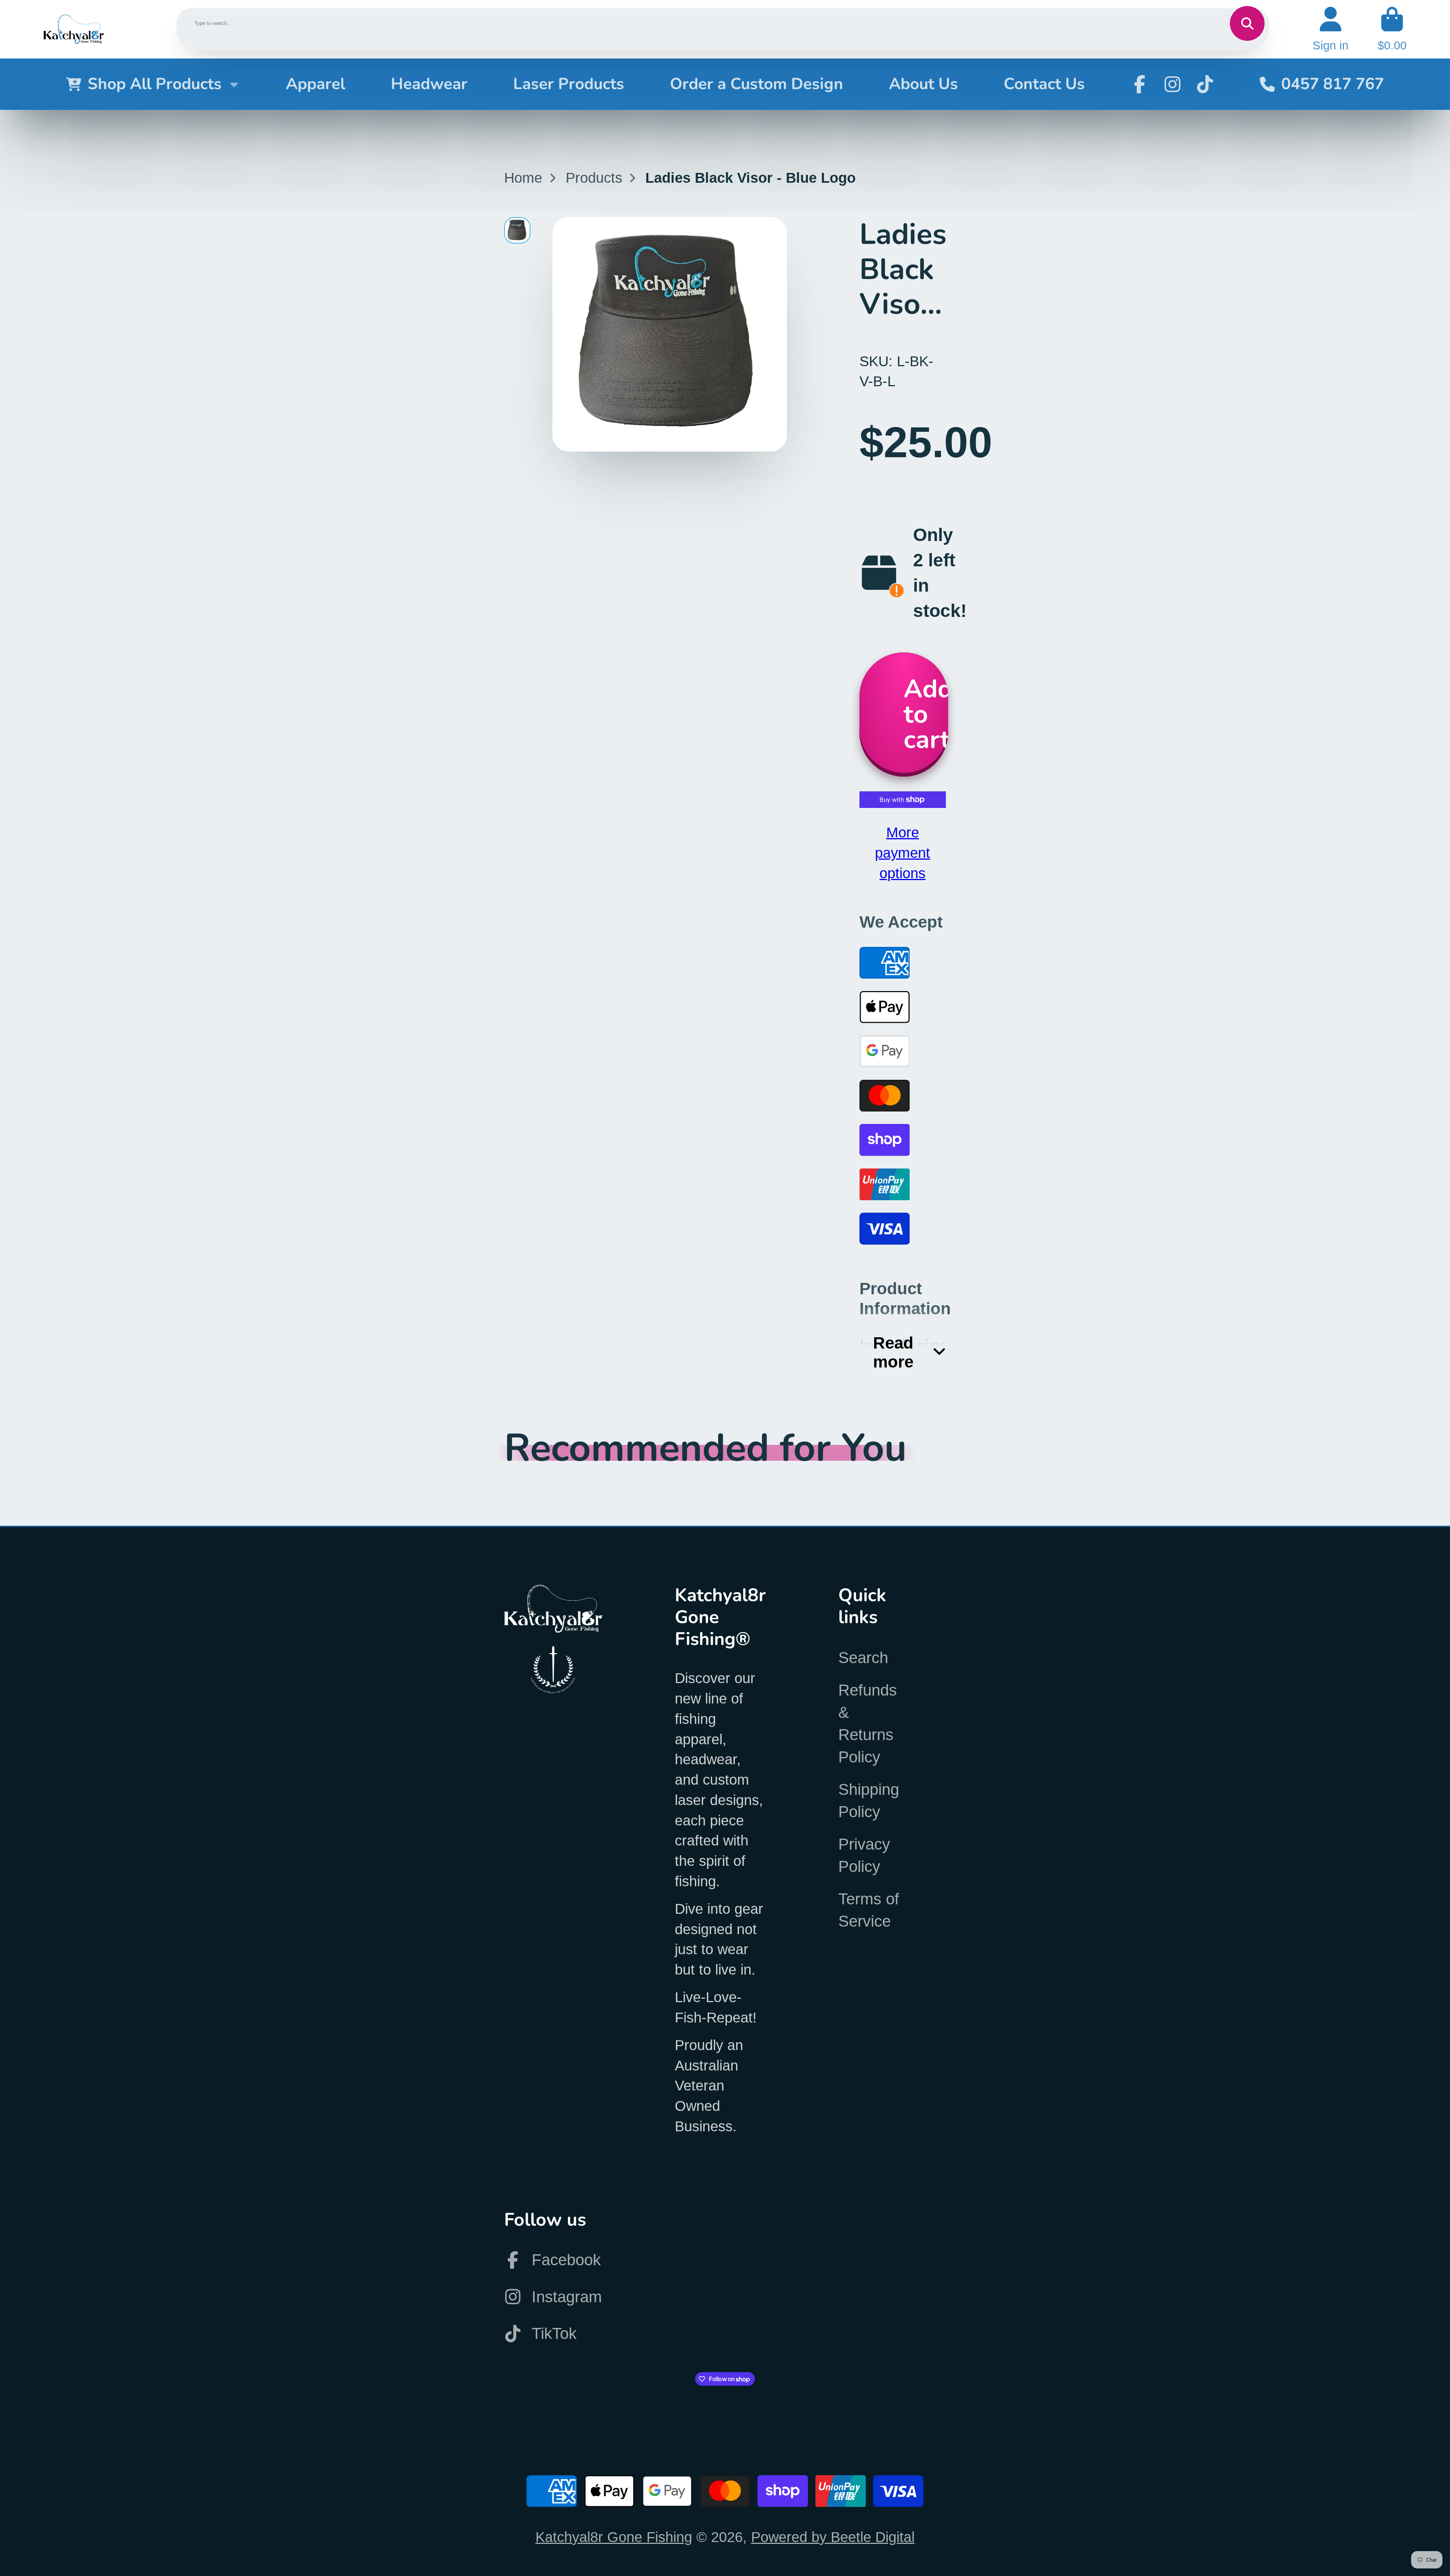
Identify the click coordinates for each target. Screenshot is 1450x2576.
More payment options (902, 853)
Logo (74, 29)
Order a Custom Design (757, 84)
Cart (1392, 29)
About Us (923, 84)
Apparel (315, 84)
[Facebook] (1140, 84)
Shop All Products (155, 84)
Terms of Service (869, 1910)
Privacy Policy (864, 1855)
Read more (893, 1352)
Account (1330, 29)
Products (594, 178)
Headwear (429, 84)
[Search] (1247, 23)
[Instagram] (1172, 84)
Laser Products (569, 84)
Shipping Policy (869, 1801)
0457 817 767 (1333, 84)
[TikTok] (1205, 84)
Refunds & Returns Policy (868, 1723)
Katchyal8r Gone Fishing (614, 2537)
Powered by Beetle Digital (833, 2537)
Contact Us (1044, 84)
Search (863, 1658)
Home (523, 178)
